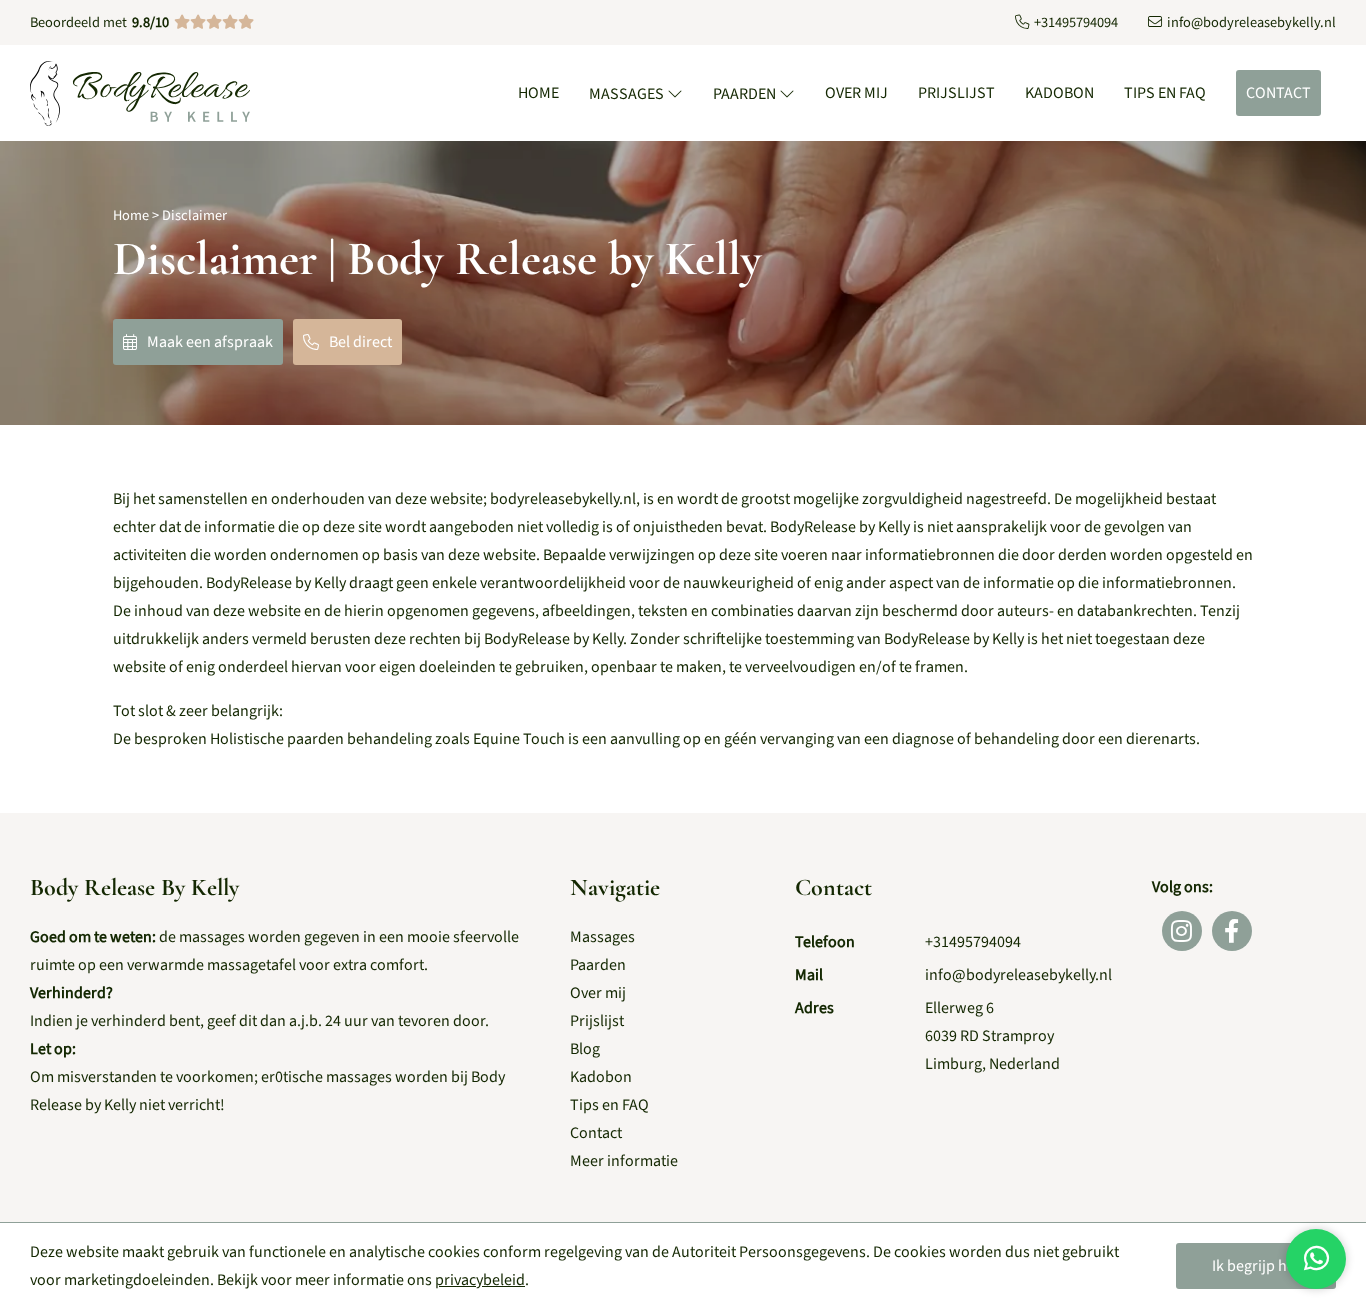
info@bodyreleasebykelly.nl (1018, 975)
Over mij (856, 93)
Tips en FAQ (1165, 93)
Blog (585, 1049)
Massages (628, 94)
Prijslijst (956, 93)
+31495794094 (973, 942)
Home (538, 93)
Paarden (746, 94)
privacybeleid (480, 1280)
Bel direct (360, 342)
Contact (1278, 93)
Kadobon (1059, 93)
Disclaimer (194, 215)
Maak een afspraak (210, 342)
